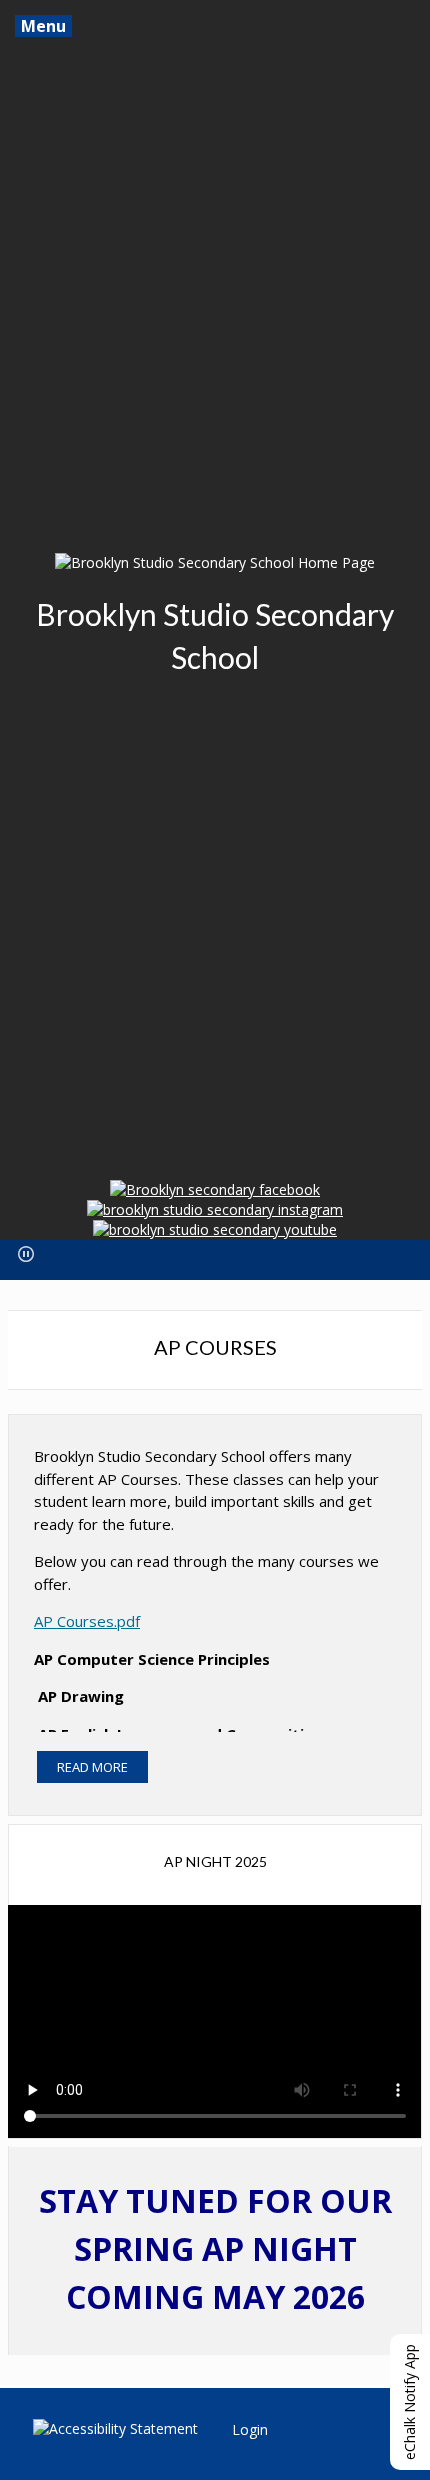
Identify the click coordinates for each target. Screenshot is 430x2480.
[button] (26, 1254)
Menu (43, 26)
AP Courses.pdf (87, 1621)
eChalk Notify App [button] (409, 2402)
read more (92, 1767)
